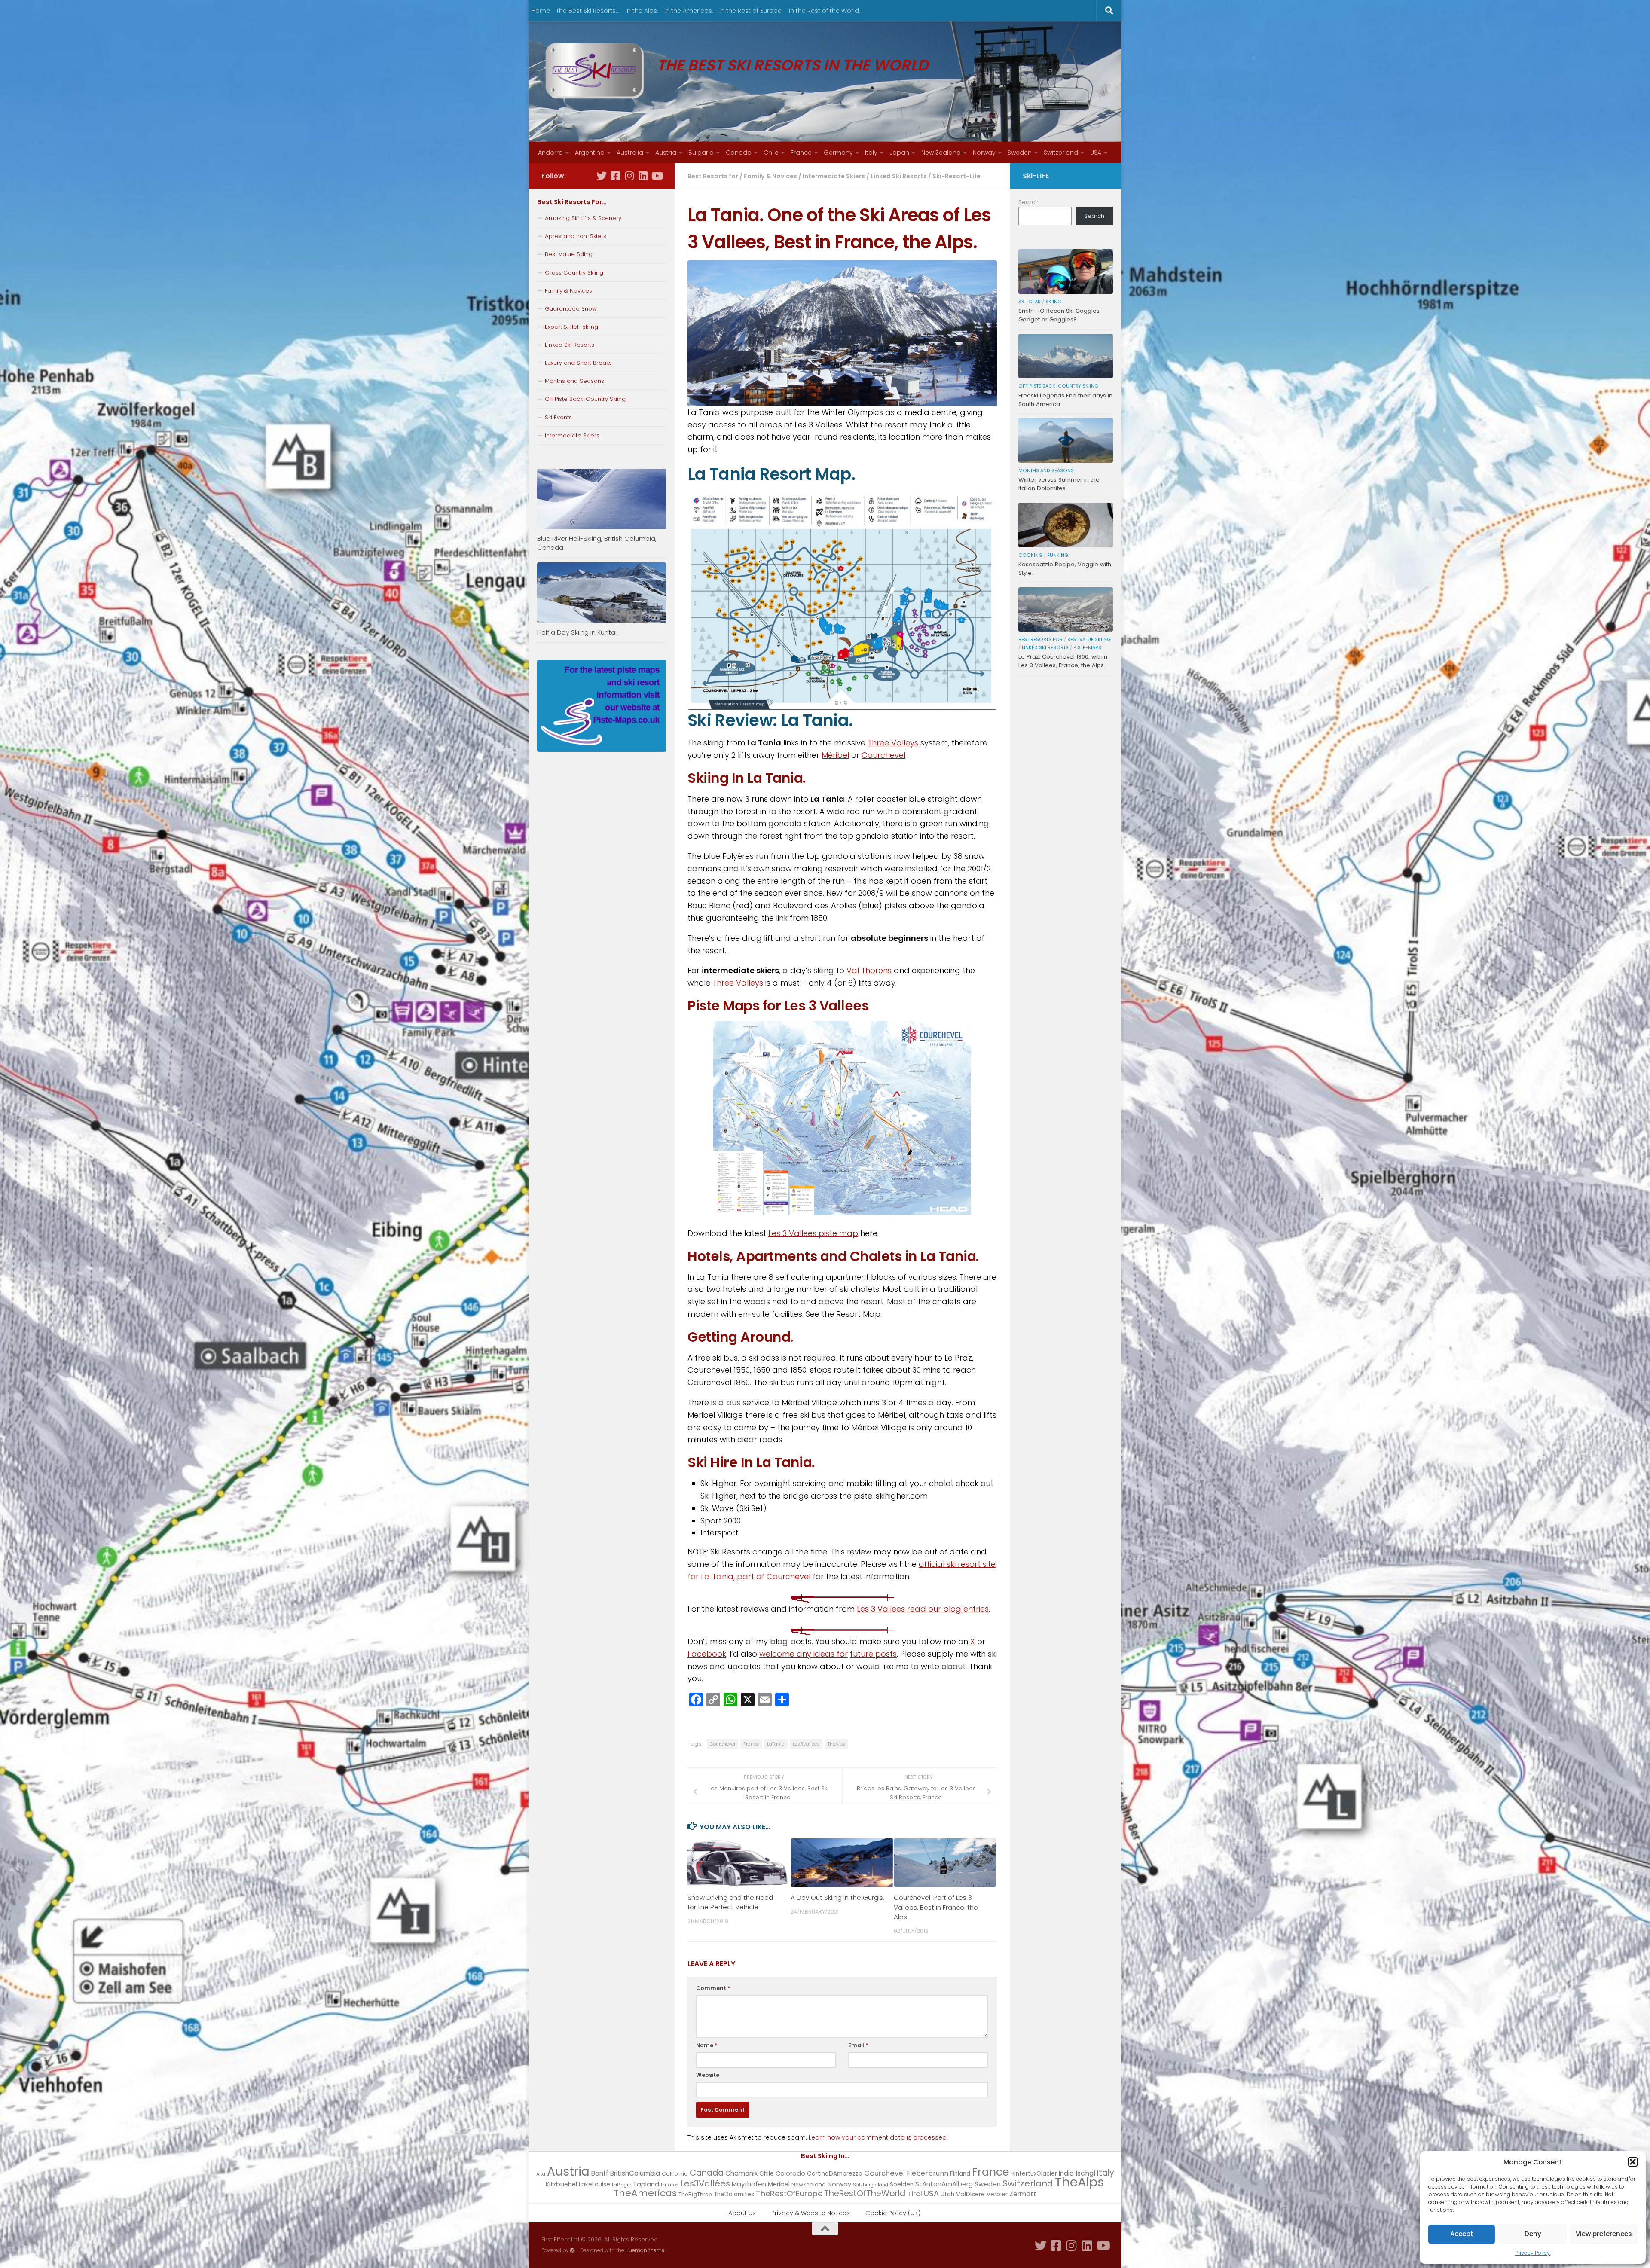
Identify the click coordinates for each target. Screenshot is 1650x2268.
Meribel (779, 2184)
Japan (899, 153)
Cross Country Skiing (574, 273)
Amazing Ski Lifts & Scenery (583, 218)
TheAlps (836, 1744)
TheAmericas (645, 2193)
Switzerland (1061, 153)
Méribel (835, 755)
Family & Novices (770, 176)
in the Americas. (689, 11)
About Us (742, 2213)
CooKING (1030, 555)
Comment (713, 1988)
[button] (1633, 2162)
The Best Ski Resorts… (588, 11)
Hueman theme (645, 2250)
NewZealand (809, 2184)
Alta (541, 2174)
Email (858, 2045)
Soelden (902, 2184)
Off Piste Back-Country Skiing (585, 399)
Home (541, 11)
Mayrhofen (749, 2184)
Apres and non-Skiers (576, 236)
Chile (771, 153)
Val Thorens (869, 970)
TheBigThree (695, 2194)
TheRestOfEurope (789, 2193)
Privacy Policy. (1533, 2253)
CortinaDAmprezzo (835, 2174)
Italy (871, 153)
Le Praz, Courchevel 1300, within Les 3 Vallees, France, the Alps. (1063, 661)
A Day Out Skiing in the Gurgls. (837, 1897)
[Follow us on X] (602, 176)
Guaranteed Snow (571, 309)
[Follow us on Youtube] (657, 176)
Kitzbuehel (561, 2184)
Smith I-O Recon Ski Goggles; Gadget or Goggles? (1060, 315)
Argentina (590, 153)
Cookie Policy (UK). (894, 2213)
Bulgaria (701, 153)
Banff (600, 2173)
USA (1096, 153)
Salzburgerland (871, 2185)
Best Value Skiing (569, 254)
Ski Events (558, 417)
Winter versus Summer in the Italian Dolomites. (1059, 484)
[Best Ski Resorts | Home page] (595, 71)
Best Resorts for (713, 176)
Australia (630, 153)
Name (707, 2045)
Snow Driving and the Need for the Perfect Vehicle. (730, 1902)
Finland (960, 2174)
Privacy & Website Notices (811, 2213)
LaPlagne (622, 2185)
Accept (1462, 2234)
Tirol (915, 2194)
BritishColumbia (635, 2173)
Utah (947, 2194)
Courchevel (883, 755)
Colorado (790, 2173)
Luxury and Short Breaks (578, 363)
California (675, 2174)
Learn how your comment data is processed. (878, 2137)
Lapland (647, 2184)
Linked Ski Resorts (899, 176)
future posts (873, 1654)
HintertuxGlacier (1034, 2174)
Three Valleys (893, 743)
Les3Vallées (806, 1744)
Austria (666, 153)
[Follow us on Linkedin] (643, 176)
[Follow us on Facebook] (615, 176)
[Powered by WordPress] (572, 2250)
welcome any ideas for (804, 1654)
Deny (1533, 2234)
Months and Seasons (574, 381)
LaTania (776, 1744)
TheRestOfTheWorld (865, 2193)
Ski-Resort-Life (956, 176)
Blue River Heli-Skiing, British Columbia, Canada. (597, 543)
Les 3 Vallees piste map (813, 1233)
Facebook (707, 1654)
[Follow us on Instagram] (629, 176)
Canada (739, 153)
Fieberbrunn (927, 2173)
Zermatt (1023, 2194)
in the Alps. (642, 11)
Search (1028, 202)
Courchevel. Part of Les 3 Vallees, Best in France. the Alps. (936, 1907)
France (801, 153)
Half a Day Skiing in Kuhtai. (577, 632)
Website (708, 2075)
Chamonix (741, 2173)
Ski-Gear (1030, 302)
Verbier (997, 2194)
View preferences (1604, 2234)
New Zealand (941, 153)
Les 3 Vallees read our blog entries (923, 1609)
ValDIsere (970, 2194)
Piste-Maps (1087, 648)
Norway (984, 153)
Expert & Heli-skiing (571, 327)
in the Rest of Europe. (751, 11)
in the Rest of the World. (825, 11)
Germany (838, 153)
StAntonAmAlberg (944, 2184)
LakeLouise (594, 2184)
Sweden (1020, 153)
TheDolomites (734, 2194)
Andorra (550, 153)
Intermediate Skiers (834, 176)
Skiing (1053, 302)
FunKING (1058, 555)
